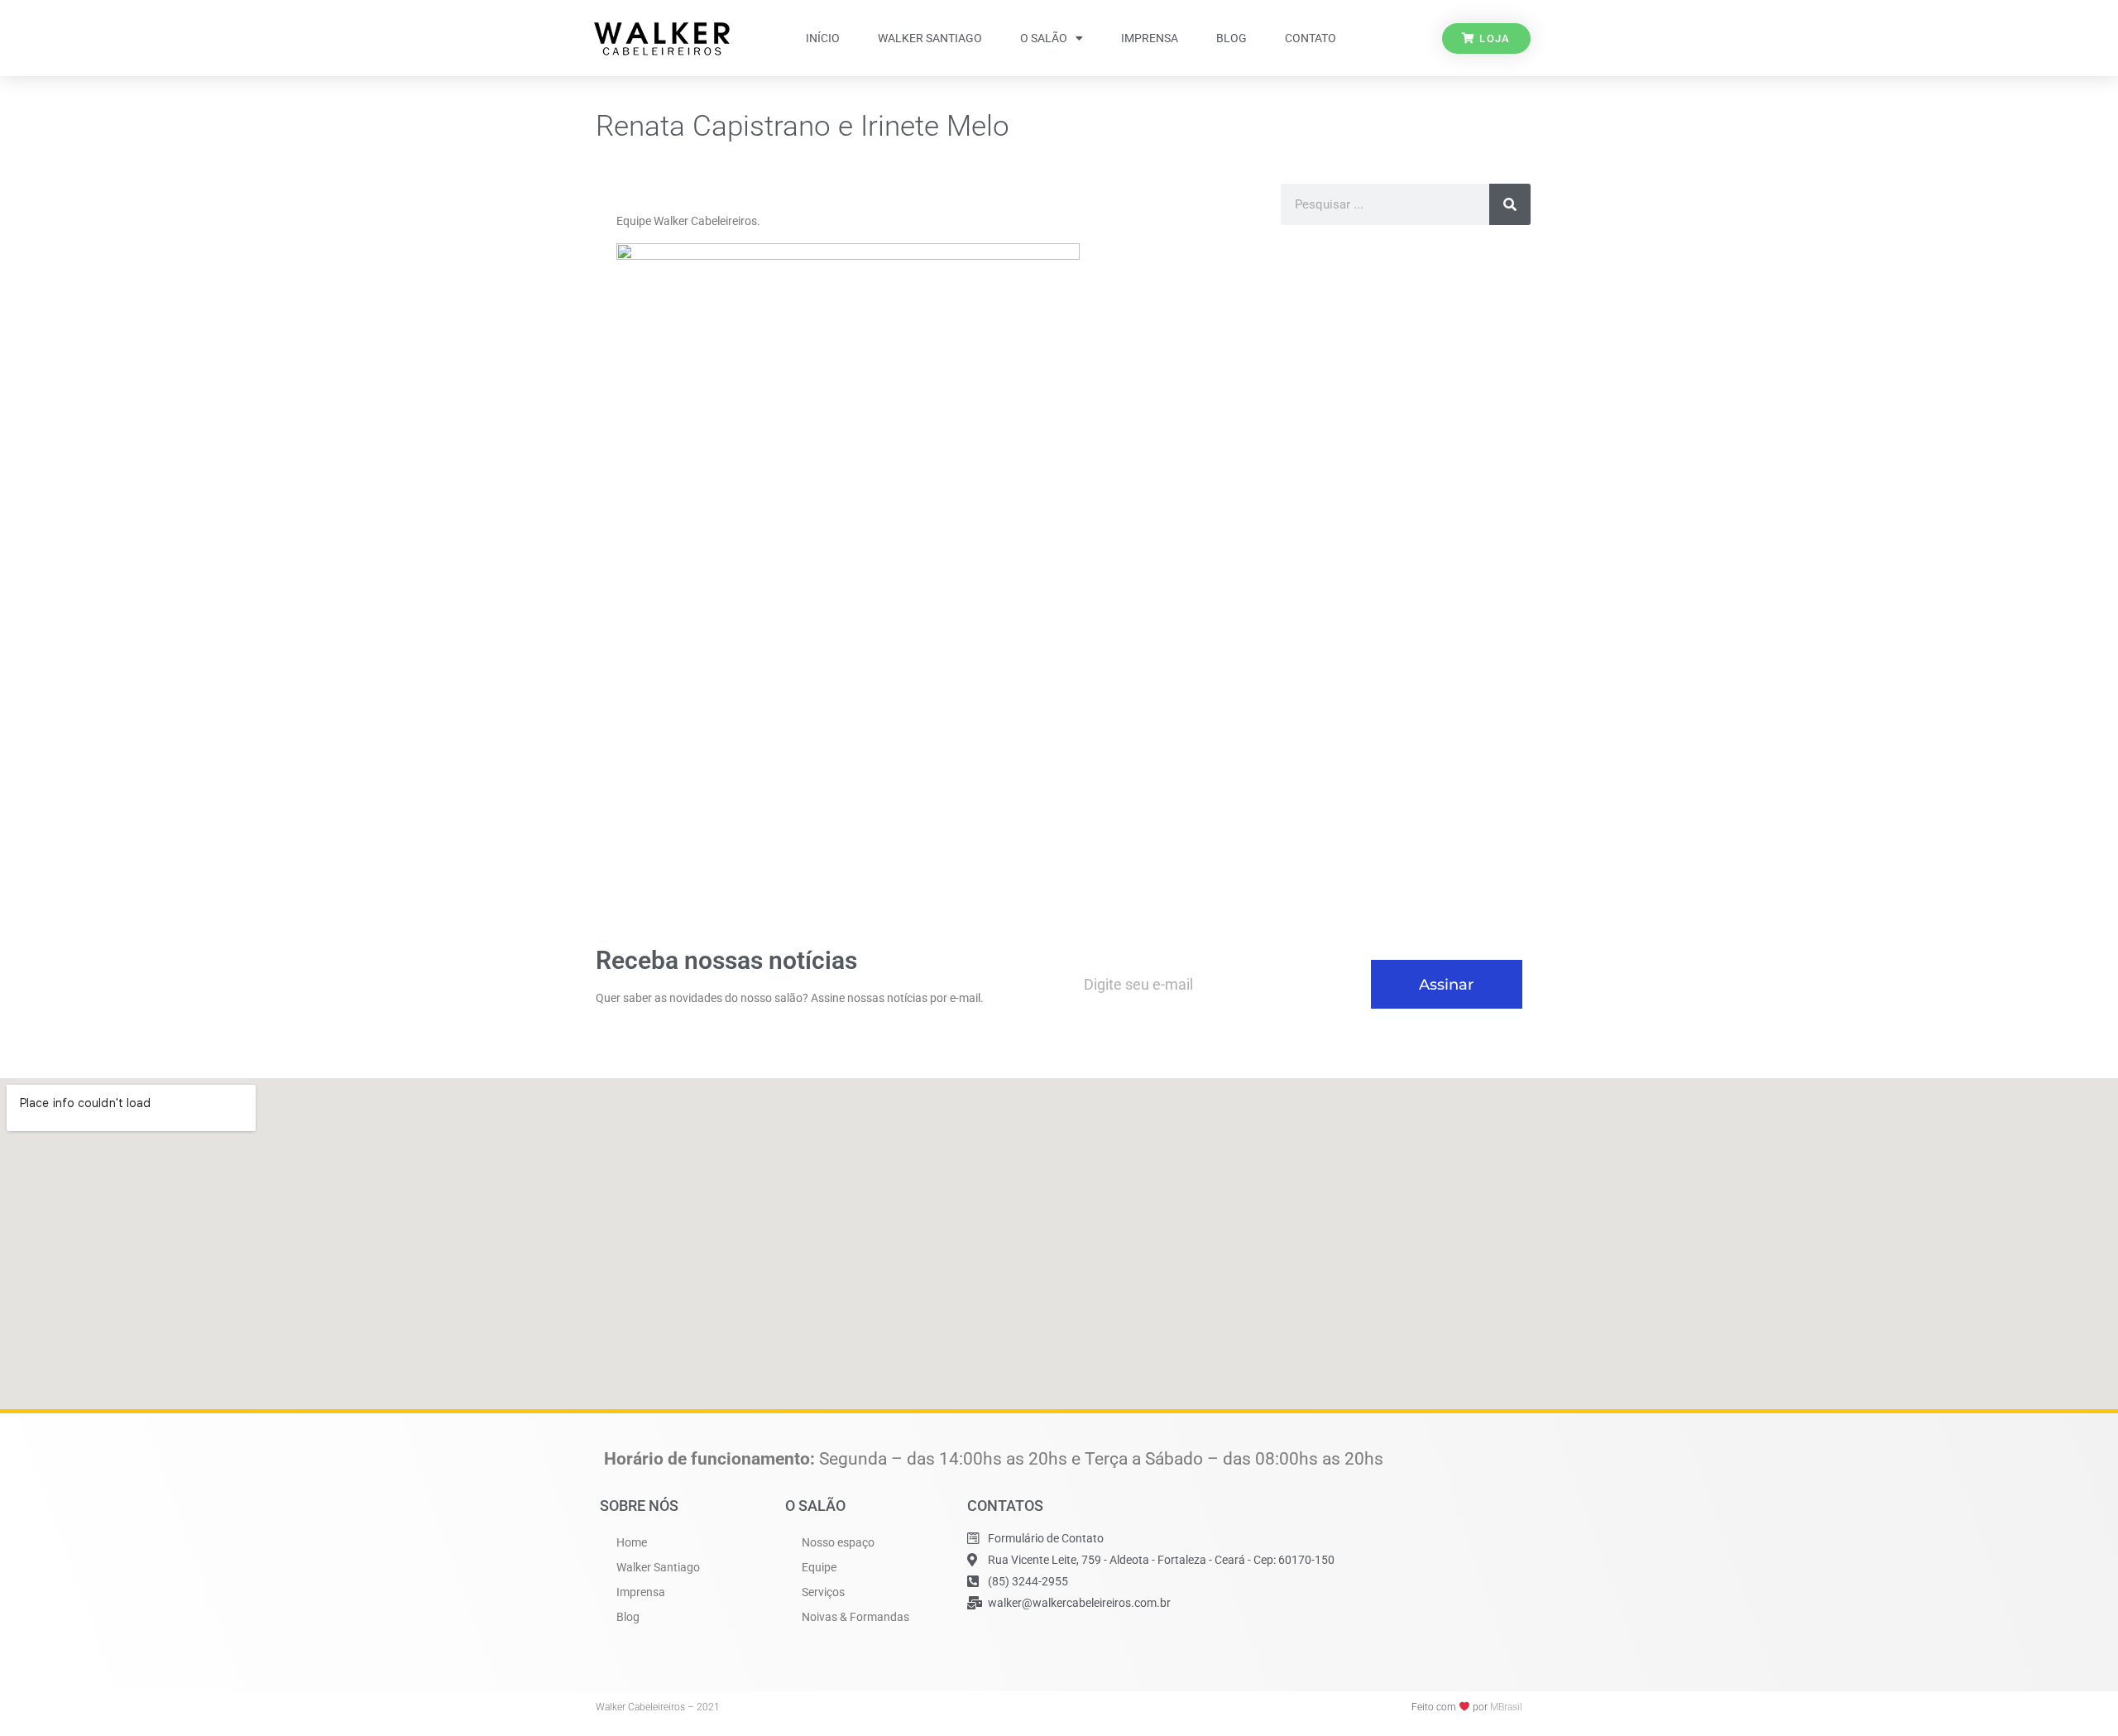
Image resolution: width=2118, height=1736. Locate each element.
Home (632, 1542)
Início (823, 38)
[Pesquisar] (1510, 204)
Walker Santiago (930, 38)
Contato (1311, 38)
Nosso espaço (838, 1542)
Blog (1232, 38)
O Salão (1044, 38)
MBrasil (1506, 1707)
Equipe (819, 1567)
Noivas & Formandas (855, 1617)
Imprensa (1150, 38)
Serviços (823, 1592)
